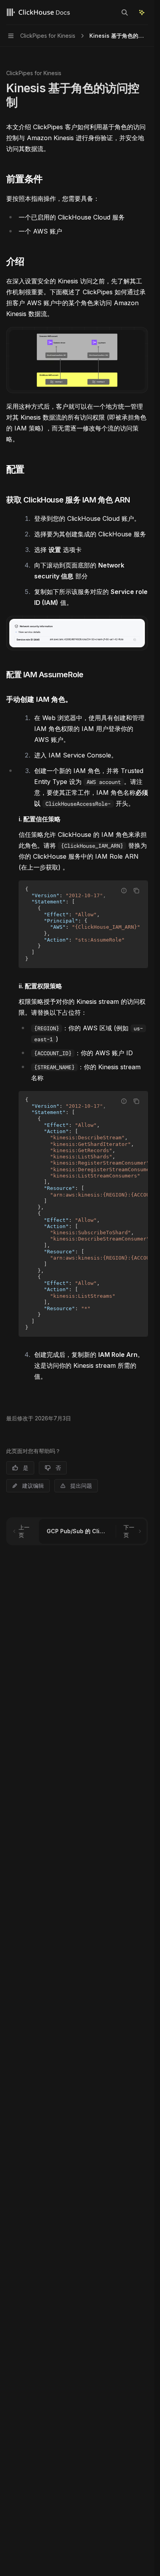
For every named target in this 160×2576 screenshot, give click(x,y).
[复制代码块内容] (136, 891)
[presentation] (83, 924)
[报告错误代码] (124, 891)
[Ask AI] (142, 12)
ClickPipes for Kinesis (34, 73)
